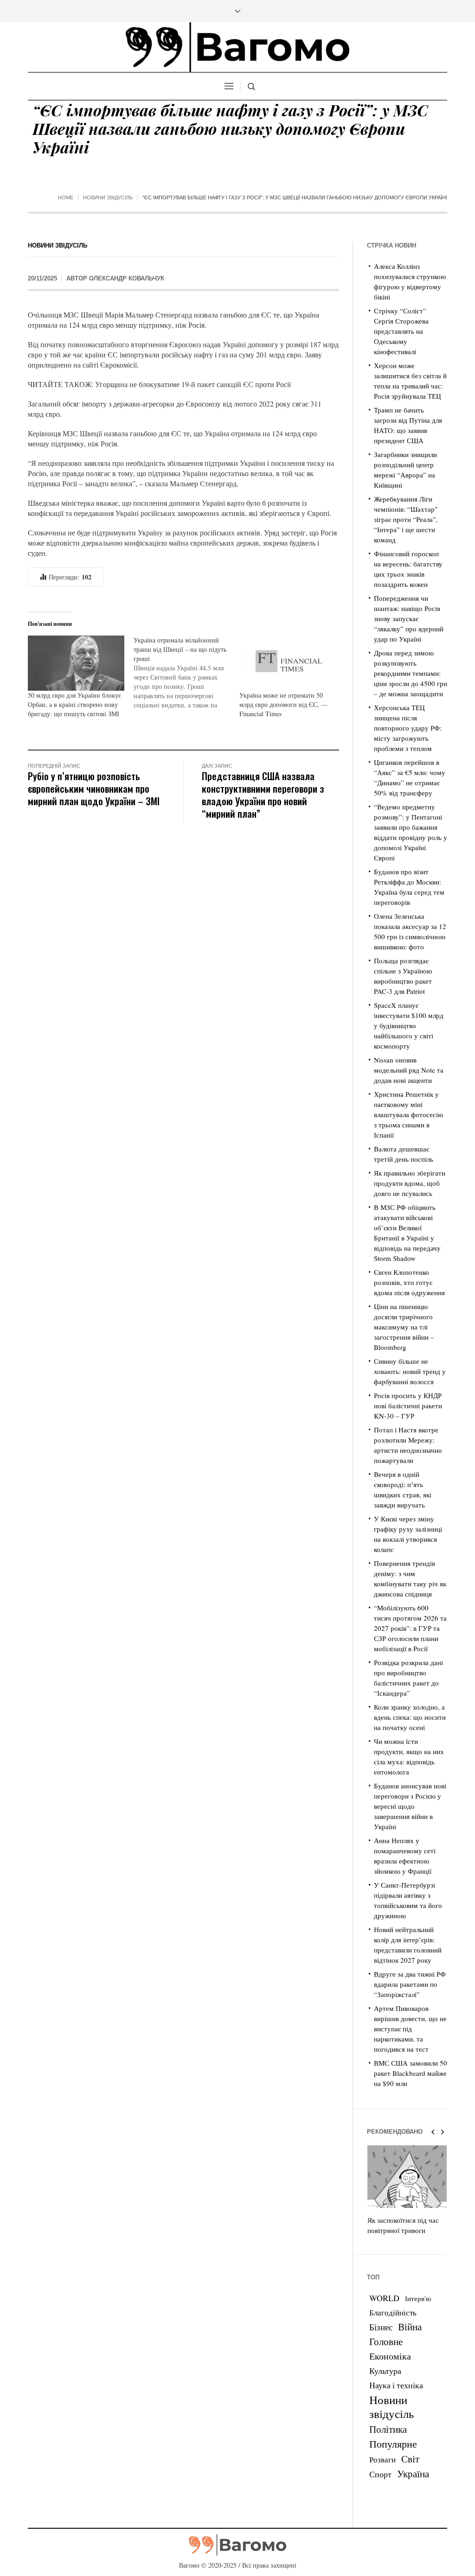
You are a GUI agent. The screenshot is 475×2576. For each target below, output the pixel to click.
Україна (413, 2473)
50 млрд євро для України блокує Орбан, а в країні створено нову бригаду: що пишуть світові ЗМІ (74, 704)
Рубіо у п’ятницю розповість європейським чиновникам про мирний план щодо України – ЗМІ (94, 788)
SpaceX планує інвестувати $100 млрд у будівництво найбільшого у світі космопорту (409, 1025)
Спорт (380, 2474)
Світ (410, 2459)
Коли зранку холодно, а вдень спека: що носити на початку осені (410, 1717)
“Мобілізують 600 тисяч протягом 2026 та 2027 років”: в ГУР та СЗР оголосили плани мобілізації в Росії (410, 1628)
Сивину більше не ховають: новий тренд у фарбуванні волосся (410, 1371)
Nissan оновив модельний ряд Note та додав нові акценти (409, 1070)
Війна (410, 2327)
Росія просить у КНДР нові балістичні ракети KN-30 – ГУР (408, 1406)
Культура (385, 2371)
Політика (388, 2429)
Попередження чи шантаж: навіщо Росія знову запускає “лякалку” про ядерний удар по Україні (409, 618)
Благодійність (393, 2312)
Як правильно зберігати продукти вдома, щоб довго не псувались (410, 1183)
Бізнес (381, 2327)
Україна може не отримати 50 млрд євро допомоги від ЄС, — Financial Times (283, 704)
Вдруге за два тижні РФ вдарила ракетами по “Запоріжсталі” (410, 1984)
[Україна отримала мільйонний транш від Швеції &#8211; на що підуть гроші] (186, 673)
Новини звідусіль (108, 197)
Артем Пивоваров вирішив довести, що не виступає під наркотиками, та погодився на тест (410, 2029)
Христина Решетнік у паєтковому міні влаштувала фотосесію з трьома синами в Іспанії (408, 1114)
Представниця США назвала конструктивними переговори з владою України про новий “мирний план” (263, 795)
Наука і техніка (396, 2385)
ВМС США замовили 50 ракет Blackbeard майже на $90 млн (411, 2073)
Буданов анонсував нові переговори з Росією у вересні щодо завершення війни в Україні (410, 1806)
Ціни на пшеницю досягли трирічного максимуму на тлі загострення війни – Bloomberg (404, 1327)
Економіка (390, 2356)
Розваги (382, 2459)
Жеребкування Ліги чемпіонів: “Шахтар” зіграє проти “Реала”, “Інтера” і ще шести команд (406, 519)
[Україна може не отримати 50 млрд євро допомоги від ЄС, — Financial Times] (288, 663)
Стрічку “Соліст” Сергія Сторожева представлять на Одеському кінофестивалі (401, 331)
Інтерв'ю (418, 2299)
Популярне (393, 2444)
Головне (386, 2341)
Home (66, 197)
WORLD (384, 2298)
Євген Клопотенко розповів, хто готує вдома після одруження (409, 1282)
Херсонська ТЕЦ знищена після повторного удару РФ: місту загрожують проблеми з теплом (408, 728)
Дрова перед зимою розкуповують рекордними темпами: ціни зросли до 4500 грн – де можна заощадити (411, 673)
